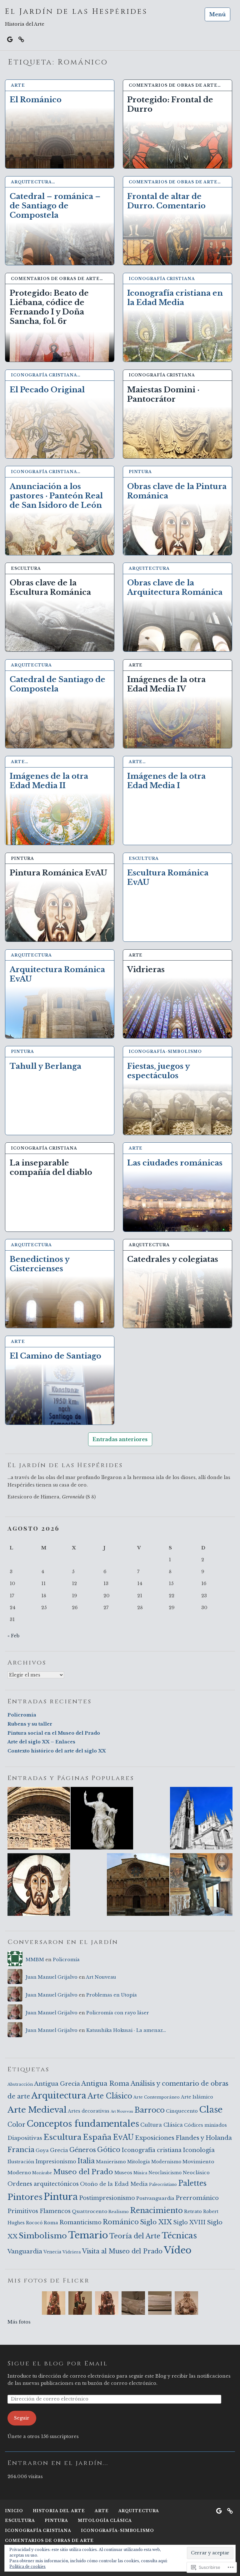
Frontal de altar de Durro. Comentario (166, 201)
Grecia (59, 2150)
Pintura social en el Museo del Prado (54, 1733)
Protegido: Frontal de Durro (170, 104)
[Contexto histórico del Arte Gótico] (201, 1819)
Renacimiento (156, 2210)
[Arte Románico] (138, 1886)
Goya (42, 2150)
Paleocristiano (163, 2184)
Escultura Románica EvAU (168, 877)
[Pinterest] (21, 39)
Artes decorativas (89, 2111)
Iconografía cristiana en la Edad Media (175, 298)
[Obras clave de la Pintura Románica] (39, 1886)
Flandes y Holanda (204, 2138)
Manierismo (111, 2162)
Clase (211, 2109)
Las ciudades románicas (175, 1163)
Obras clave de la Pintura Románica (177, 491)
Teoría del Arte (135, 2236)
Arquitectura (149, 568)
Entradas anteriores (120, 1439)
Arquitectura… (33, 182)
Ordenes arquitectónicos (43, 2184)
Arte (18, 85)
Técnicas (179, 2236)
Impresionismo (56, 2162)
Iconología (199, 2150)
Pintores (25, 2197)
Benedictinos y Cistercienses (40, 1264)
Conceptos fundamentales (83, 2124)
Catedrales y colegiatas (173, 1259)
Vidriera (72, 2252)
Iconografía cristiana (162, 279)
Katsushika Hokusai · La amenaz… (126, 2030)
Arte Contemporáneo (157, 2097)
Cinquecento (182, 2111)
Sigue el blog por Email (58, 2363)
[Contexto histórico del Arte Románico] (39, 1819)
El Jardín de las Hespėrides (76, 12)
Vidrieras (146, 969)
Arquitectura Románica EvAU (57, 974)
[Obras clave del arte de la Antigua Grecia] (201, 1886)
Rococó (34, 2223)
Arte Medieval (37, 2110)
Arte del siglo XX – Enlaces (41, 1742)
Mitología (139, 2162)
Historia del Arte (59, 2511)
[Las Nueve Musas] (102, 1819)
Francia (21, 2150)
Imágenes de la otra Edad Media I (166, 781)
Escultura (26, 568)
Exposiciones (155, 2138)
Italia (86, 2161)
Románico (121, 2222)
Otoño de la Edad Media (114, 2184)
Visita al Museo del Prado (122, 2251)
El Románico (36, 100)
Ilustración (21, 2162)
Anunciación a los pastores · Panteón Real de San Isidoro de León (56, 496)
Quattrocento (90, 2211)
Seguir (22, 2418)
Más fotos (19, 2322)
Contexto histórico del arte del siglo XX (57, 1751)
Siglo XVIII (189, 2222)
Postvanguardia (155, 2198)
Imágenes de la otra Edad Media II (49, 781)
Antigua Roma (105, 2084)
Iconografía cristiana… (46, 375)
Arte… (20, 762)
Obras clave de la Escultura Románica (50, 587)
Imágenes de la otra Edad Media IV (166, 684)
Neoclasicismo (165, 2173)
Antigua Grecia (57, 2084)
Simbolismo (43, 2236)
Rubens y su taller (30, 1724)
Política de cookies (27, 2566)
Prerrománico (197, 2198)
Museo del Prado (83, 2172)
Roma (51, 2223)
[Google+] (10, 39)
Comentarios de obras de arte (49, 2540)
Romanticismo (80, 2222)
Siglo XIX (156, 2222)
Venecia (52, 2252)
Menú (217, 14)
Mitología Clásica (105, 2520)
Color (16, 2125)
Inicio (14, 2511)
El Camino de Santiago (55, 1356)
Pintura (140, 472)
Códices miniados (205, 2125)
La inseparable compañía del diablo (51, 1168)
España (97, 2137)
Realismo (119, 2212)
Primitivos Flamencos (39, 2211)
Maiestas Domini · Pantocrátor (163, 394)
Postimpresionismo (107, 2198)
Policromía (22, 1715)
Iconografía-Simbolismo (165, 1051)
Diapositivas (25, 2138)
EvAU (123, 2137)
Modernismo (166, 2162)
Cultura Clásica (162, 2125)
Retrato (193, 2211)
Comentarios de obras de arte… (175, 85)
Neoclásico (196, 2173)
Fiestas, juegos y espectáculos (158, 1071)
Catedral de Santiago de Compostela (57, 684)
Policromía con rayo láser (118, 2013)
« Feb (13, 1636)
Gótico (109, 2150)
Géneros (83, 2150)
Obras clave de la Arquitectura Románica (175, 587)
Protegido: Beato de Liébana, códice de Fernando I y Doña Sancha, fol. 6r (49, 307)
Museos (123, 2173)
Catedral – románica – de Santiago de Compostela (55, 206)
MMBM (35, 1960)
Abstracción (20, 2084)
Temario (88, 2235)
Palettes (192, 2183)
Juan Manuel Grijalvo (52, 1977)
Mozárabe (42, 2173)
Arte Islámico (197, 2097)
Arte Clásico (110, 2096)
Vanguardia (25, 2251)
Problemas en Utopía (112, 1995)
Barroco (150, 2110)
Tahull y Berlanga (45, 1066)
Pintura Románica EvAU (58, 873)
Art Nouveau (101, 1977)
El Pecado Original (47, 390)
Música (140, 2173)
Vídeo (178, 2250)
